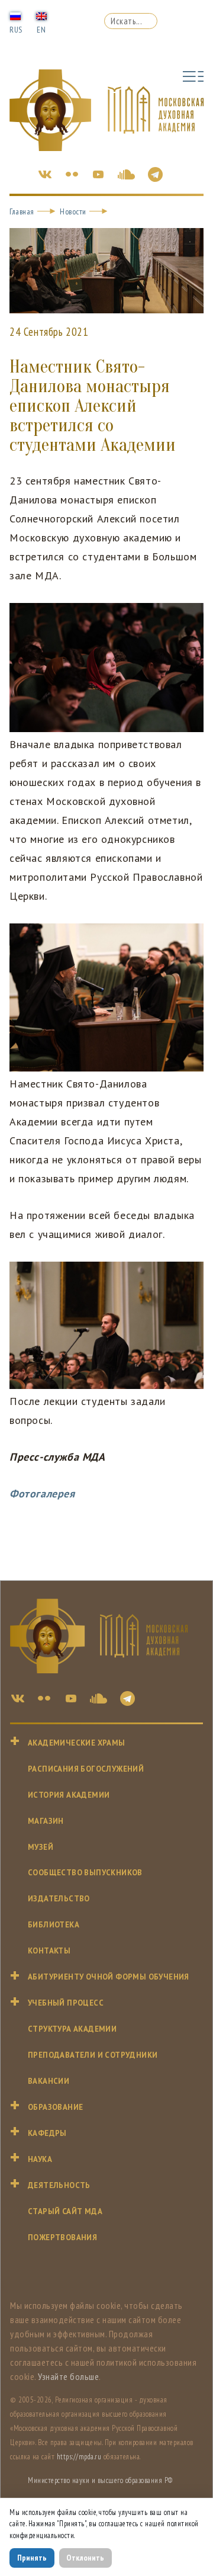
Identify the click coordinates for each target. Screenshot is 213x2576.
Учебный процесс (66, 2003)
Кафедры (47, 2133)
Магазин (46, 1821)
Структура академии (72, 2029)
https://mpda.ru (79, 2457)
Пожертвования (62, 2237)
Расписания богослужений (86, 1769)
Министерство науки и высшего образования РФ (100, 2480)
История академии (69, 1795)
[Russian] (15, 15)
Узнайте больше (68, 2376)
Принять (32, 2558)
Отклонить (85, 2558)
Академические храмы (77, 1743)
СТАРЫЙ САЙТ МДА (65, 2211)
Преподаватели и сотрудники (93, 2055)
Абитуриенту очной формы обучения (109, 1977)
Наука (40, 2159)
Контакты (49, 1951)
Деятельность (59, 2185)
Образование (55, 2107)
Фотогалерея (42, 1494)
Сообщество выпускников (85, 1873)
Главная (22, 211)
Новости (73, 211)
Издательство (59, 1899)
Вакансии (49, 2081)
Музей (41, 1847)
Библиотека (54, 1925)
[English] (41, 15)
